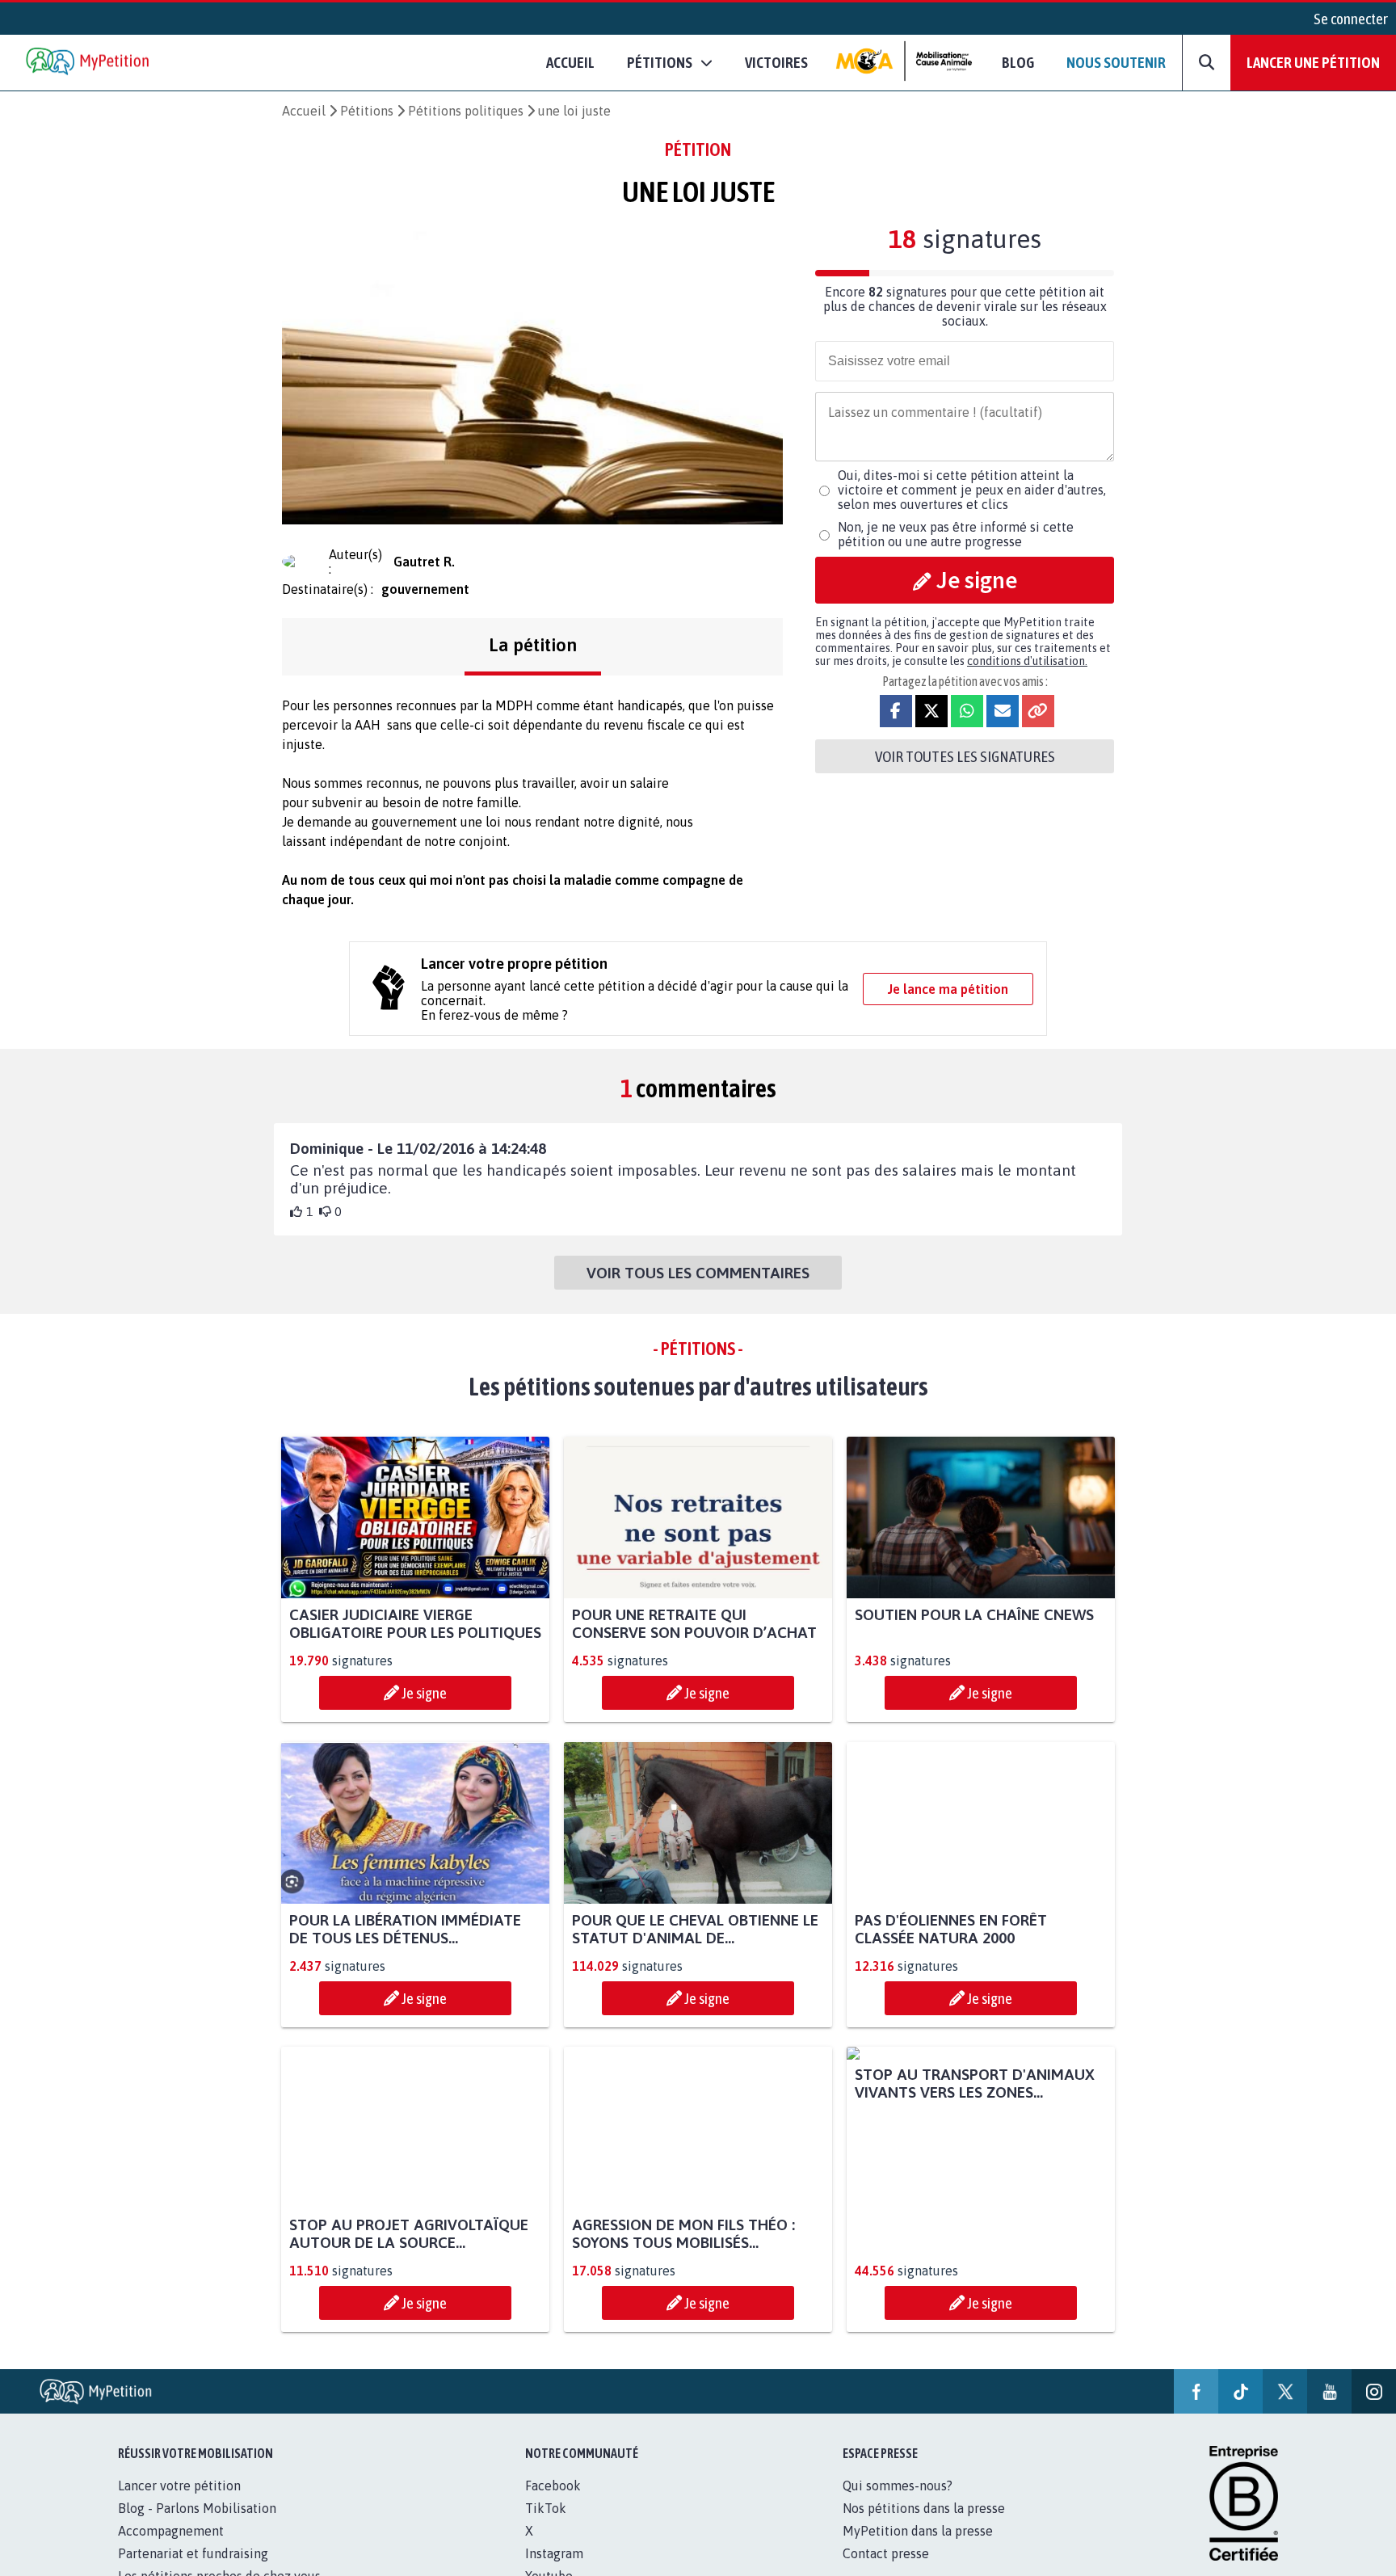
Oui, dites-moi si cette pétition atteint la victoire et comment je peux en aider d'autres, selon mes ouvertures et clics (972, 490)
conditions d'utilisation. (1027, 661)
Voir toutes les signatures (965, 756)
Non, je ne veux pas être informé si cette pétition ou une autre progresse (956, 534)
